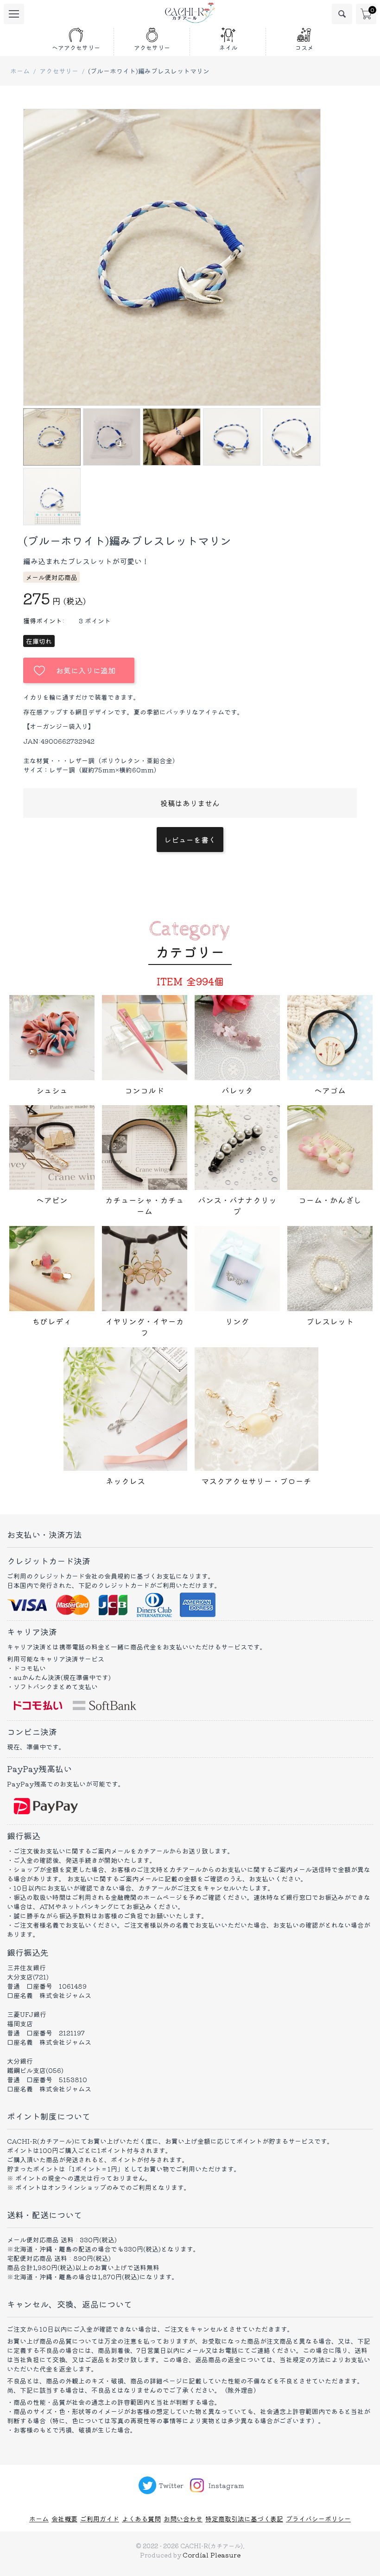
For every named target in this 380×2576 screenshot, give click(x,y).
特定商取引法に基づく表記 (244, 2519)
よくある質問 (141, 2519)
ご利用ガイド (100, 2519)
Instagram (226, 2485)
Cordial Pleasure (212, 2555)
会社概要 (64, 2519)
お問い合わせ (183, 2519)
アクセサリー (59, 71)
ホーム (20, 71)
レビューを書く (190, 840)
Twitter (171, 2485)
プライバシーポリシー (318, 2519)
